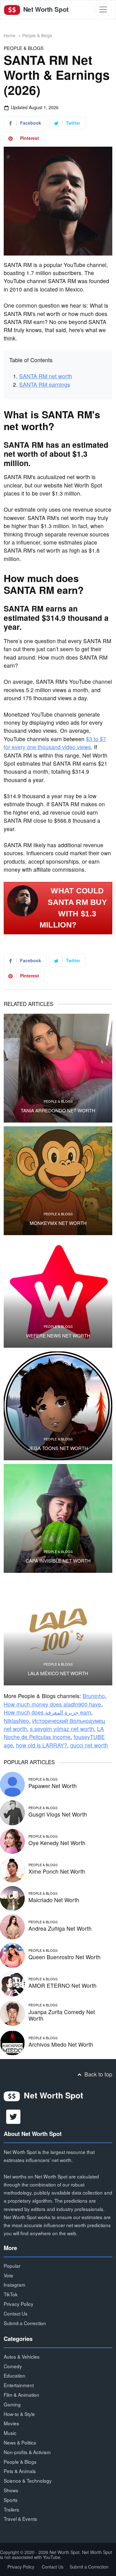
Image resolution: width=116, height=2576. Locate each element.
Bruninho (94, 1696)
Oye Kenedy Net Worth (57, 1843)
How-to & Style (19, 2414)
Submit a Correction (25, 2323)
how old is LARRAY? (42, 1745)
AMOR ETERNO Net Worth (62, 1985)
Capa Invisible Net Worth (58, 1561)
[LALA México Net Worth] (58, 1631)
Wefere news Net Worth (58, 1336)
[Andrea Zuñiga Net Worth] (12, 1926)
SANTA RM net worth (46, 376)
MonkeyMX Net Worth (58, 1223)
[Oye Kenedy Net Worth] (12, 1841)
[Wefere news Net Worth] (58, 1293)
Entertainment (19, 2385)
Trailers (11, 2509)
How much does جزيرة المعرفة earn (47, 1712)
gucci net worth (89, 1745)
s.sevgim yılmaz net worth (62, 1729)
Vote (9, 2275)
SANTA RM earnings (45, 384)
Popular (12, 2266)
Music (10, 2433)
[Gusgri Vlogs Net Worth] (12, 1812)
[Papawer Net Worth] (12, 1784)
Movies (11, 2423)
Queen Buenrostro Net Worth (64, 1957)
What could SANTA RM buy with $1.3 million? (73, 908)
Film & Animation (21, 2395)
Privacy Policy (19, 2304)
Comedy (13, 2366)
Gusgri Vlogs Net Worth (58, 1814)
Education (15, 2375)
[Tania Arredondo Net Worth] (58, 1068)
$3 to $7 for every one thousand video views (55, 743)
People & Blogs (37, 35)
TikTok (11, 2294)
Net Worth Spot (45, 9)
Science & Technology (28, 2480)
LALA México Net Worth (58, 1673)
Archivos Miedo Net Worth (61, 2044)
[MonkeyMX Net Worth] (58, 1181)
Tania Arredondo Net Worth (58, 1110)
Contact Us (16, 2313)
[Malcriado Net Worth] (12, 1898)
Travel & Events (20, 2519)
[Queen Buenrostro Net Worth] (12, 1955)
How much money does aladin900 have (52, 1704)
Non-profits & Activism (27, 2452)
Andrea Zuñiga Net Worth (60, 1928)
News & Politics (20, 2442)
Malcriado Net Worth (54, 1900)
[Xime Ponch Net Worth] (12, 1869)
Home (10, 35)
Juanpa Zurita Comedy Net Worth (62, 2015)
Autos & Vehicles (22, 2356)
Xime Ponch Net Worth (57, 1871)
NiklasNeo (16, 1721)
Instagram (15, 2285)
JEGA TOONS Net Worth (58, 1448)
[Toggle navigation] (103, 9)
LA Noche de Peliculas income (54, 1733)
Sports (11, 2500)
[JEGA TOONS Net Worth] (58, 1406)
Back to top (98, 2074)
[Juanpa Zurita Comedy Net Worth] (12, 2013)
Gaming (12, 2404)
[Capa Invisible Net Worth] (58, 1518)
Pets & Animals (20, 2471)
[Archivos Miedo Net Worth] (12, 2042)
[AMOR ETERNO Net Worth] (12, 1983)
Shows (11, 2490)
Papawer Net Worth (53, 1786)
